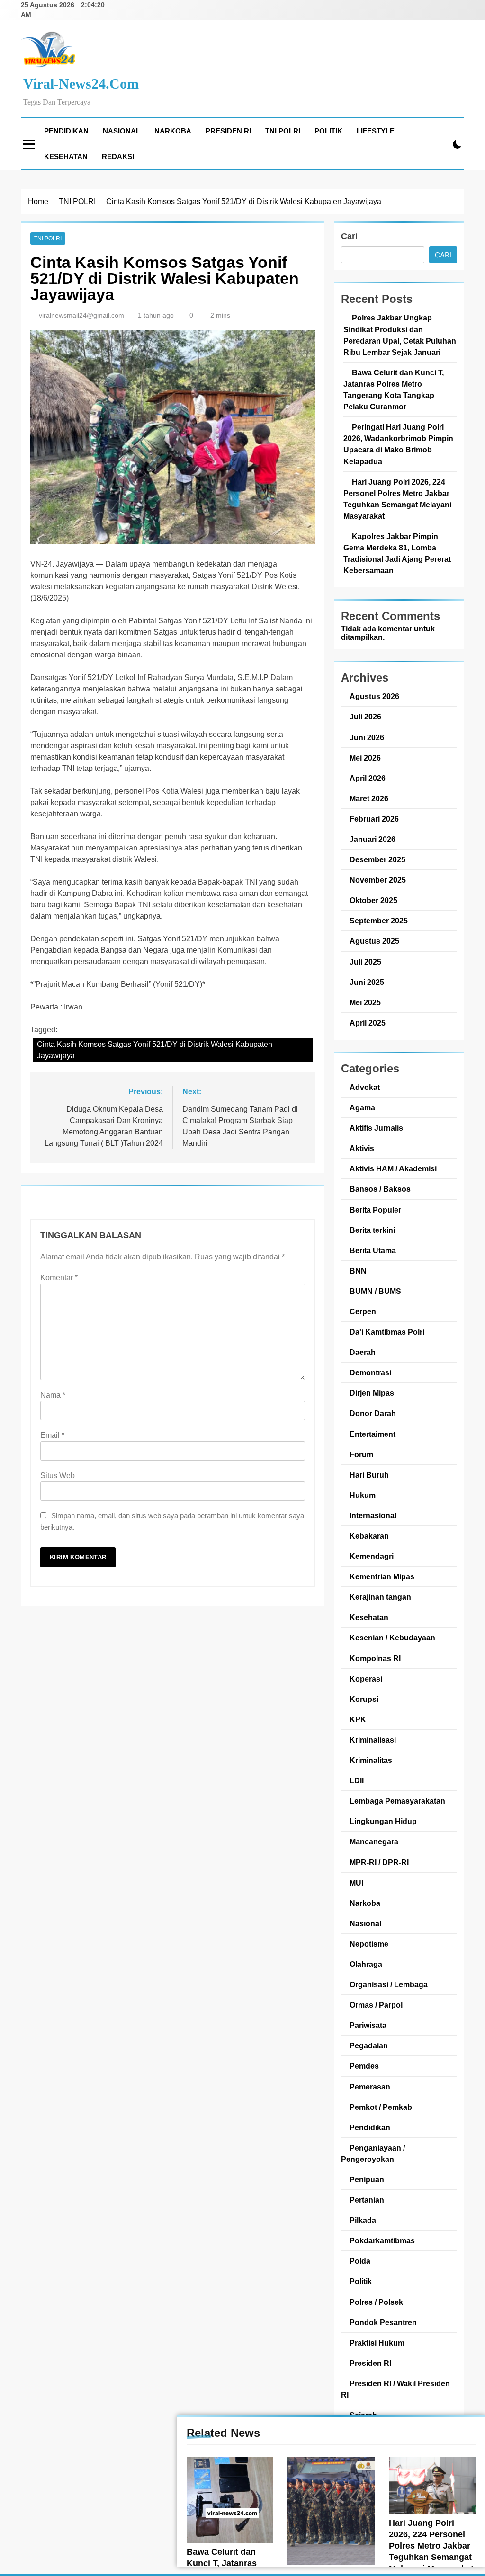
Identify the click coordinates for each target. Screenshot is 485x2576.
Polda (360, 2261)
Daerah (363, 1352)
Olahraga (366, 1964)
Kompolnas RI (375, 1658)
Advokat (365, 1087)
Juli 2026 (365, 717)
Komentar (59, 1278)
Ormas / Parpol (376, 2005)
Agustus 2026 (374, 696)
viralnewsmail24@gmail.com (81, 315)
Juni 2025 (367, 982)
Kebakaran (369, 1536)
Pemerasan (370, 2087)
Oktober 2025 (373, 900)
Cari (349, 236)
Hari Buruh (369, 1475)
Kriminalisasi (373, 1740)
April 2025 (368, 1023)
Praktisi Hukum (377, 2343)
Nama (53, 1395)
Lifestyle (376, 131)
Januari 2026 (373, 839)
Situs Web (58, 1475)
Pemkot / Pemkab (381, 2107)
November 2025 (378, 880)
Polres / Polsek (376, 2302)
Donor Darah (373, 1413)
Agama (362, 1107)
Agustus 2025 (374, 941)
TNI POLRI (283, 131)
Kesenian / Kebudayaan (392, 1638)
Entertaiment (373, 1434)
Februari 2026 (374, 819)
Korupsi (364, 1699)
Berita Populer (375, 1210)
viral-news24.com (81, 84)
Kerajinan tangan (380, 1597)
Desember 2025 (377, 859)
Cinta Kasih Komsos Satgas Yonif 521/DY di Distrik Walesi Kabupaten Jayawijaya (155, 1050)
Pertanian (367, 2200)
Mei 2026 (365, 758)
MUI (356, 1883)
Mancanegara (374, 1841)
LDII (357, 1780)
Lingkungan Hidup (383, 1821)
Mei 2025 (365, 1002)
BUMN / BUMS (375, 1291)
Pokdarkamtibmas (382, 2240)
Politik (328, 131)
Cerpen (363, 1311)
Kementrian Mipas (382, 1576)
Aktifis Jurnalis (376, 1128)
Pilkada (363, 2220)
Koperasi (366, 1679)
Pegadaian (369, 2045)
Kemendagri (372, 1556)
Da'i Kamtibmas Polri (387, 1332)
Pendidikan (66, 131)
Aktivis (362, 1148)
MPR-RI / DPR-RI (379, 1862)
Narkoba (173, 131)
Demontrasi (370, 1372)
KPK (358, 1719)
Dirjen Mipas (372, 1393)
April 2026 (368, 778)
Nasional (121, 131)
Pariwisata (368, 2025)
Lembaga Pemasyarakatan (397, 1801)
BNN (358, 1271)
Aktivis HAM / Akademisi (393, 1168)
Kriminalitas (371, 1760)
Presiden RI (228, 131)
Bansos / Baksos (380, 1189)
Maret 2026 (369, 798)
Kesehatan (66, 156)
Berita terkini (372, 1230)
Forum (361, 1454)
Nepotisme (369, 1944)
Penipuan (367, 2179)
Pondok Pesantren (383, 2322)
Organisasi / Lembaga (389, 1984)
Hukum (363, 1495)
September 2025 (379, 921)
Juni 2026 (367, 737)
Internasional (373, 1515)
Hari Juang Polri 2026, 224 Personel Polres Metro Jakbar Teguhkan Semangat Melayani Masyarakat (431, 2546)
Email (52, 1435)
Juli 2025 (365, 962)
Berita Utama (373, 1250)
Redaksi (118, 156)
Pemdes (364, 2066)
